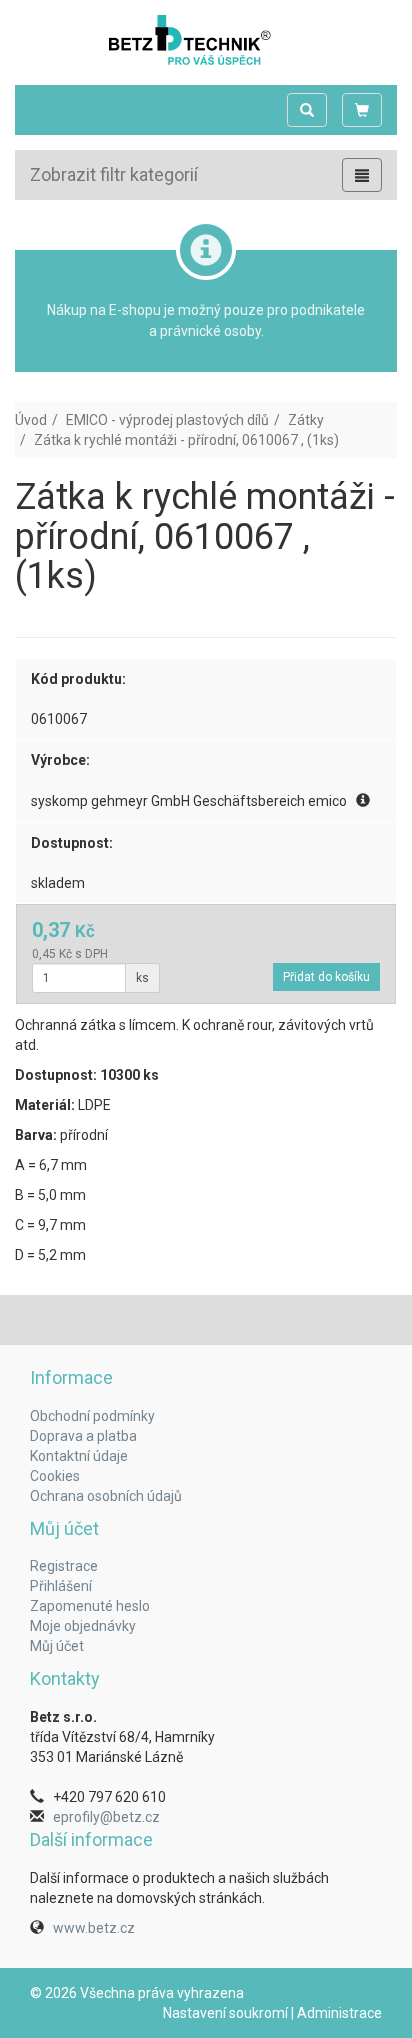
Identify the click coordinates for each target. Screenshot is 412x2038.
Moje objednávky (83, 1626)
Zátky (306, 420)
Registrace (64, 1566)
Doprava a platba (83, 1436)
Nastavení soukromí (225, 2013)
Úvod (31, 420)
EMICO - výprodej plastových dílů (167, 420)
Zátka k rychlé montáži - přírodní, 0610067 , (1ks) (186, 440)
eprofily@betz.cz (106, 1817)
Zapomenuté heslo (90, 1606)
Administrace (339, 2013)
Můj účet (57, 1646)
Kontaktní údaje (79, 1456)
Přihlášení (61, 1586)
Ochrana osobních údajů (106, 1496)
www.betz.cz (94, 1928)
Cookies (55, 1476)
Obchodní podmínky (92, 1416)
